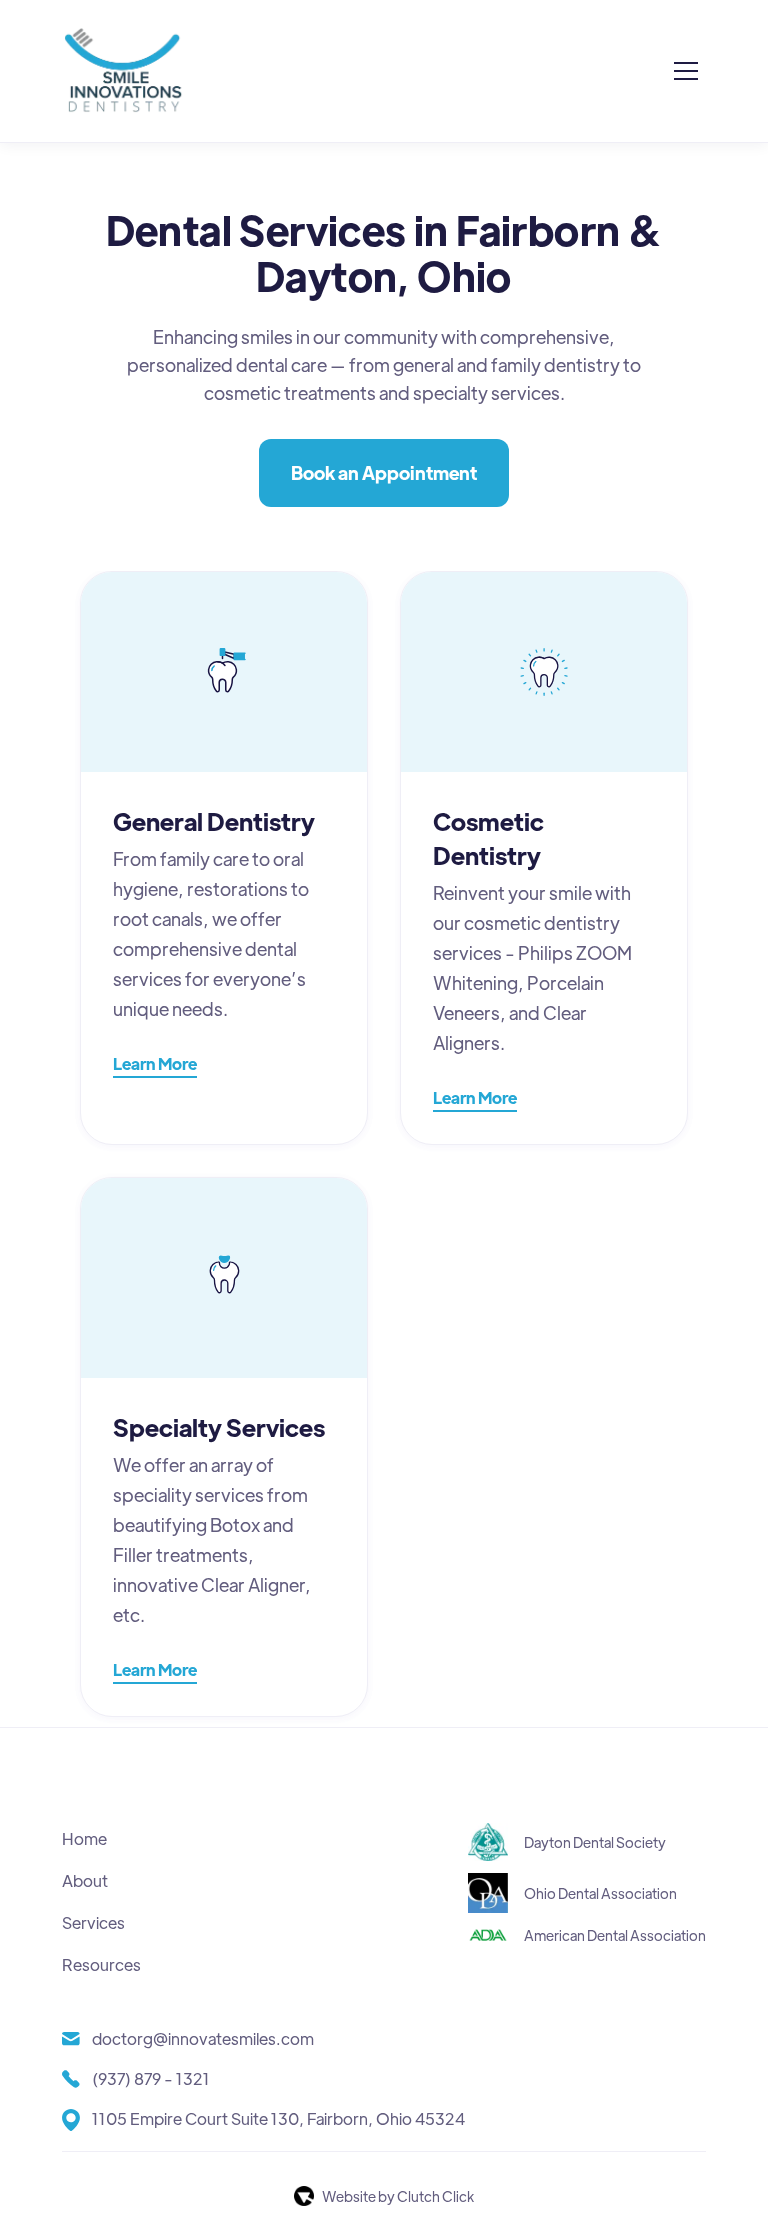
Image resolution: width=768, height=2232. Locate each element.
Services (93, 1922)
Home (84, 1838)
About (85, 1880)
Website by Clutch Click (398, 2196)
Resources (101, 1964)
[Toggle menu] (686, 71)
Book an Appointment (384, 472)
